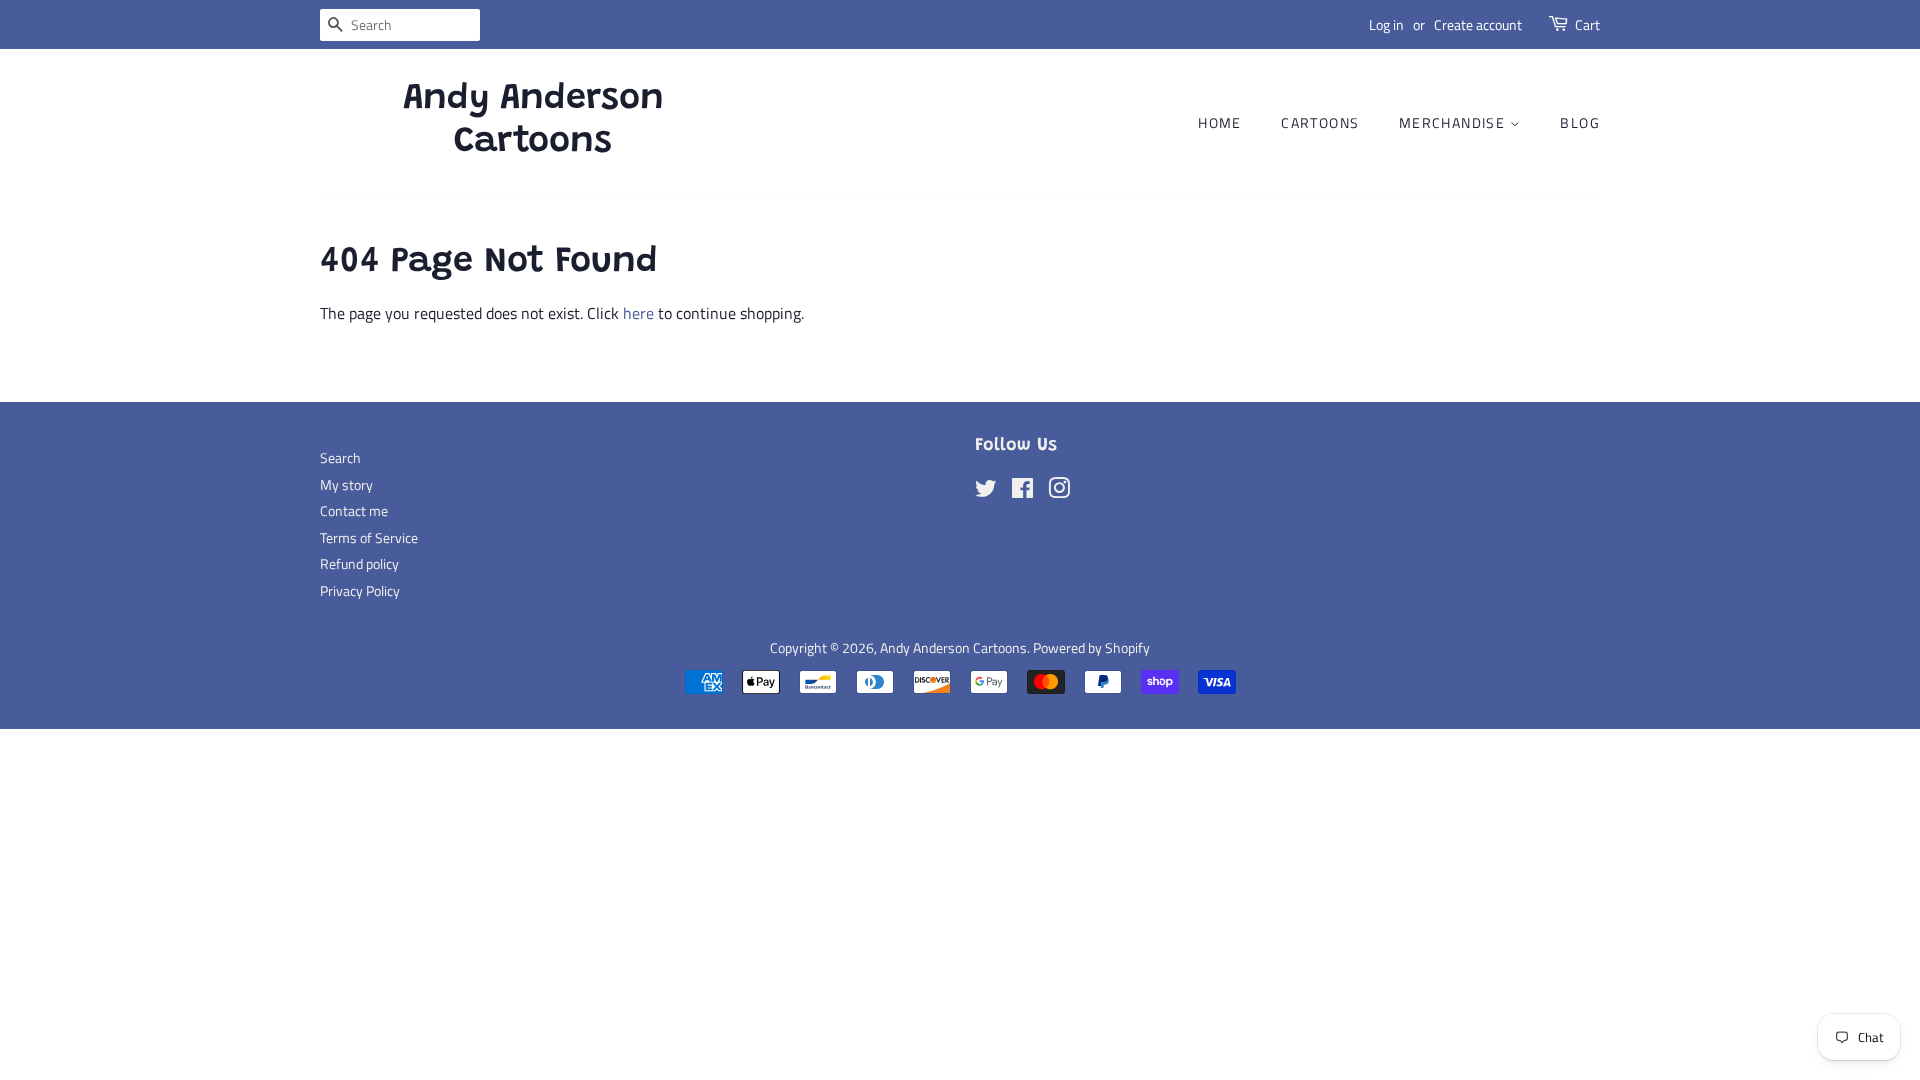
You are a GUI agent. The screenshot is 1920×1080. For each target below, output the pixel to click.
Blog (1580, 122)
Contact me (354, 511)
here (638, 313)
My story (346, 485)
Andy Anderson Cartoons (533, 121)
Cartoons (1320, 122)
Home (1220, 122)
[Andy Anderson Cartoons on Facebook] (1022, 492)
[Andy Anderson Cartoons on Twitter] (986, 492)
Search (340, 458)
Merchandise (1454, 122)
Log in (1386, 24)
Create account (1478, 24)
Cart (1587, 24)
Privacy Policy (360, 591)
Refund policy (359, 564)
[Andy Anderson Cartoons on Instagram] (1059, 492)
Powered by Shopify (1091, 648)
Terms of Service (369, 538)
